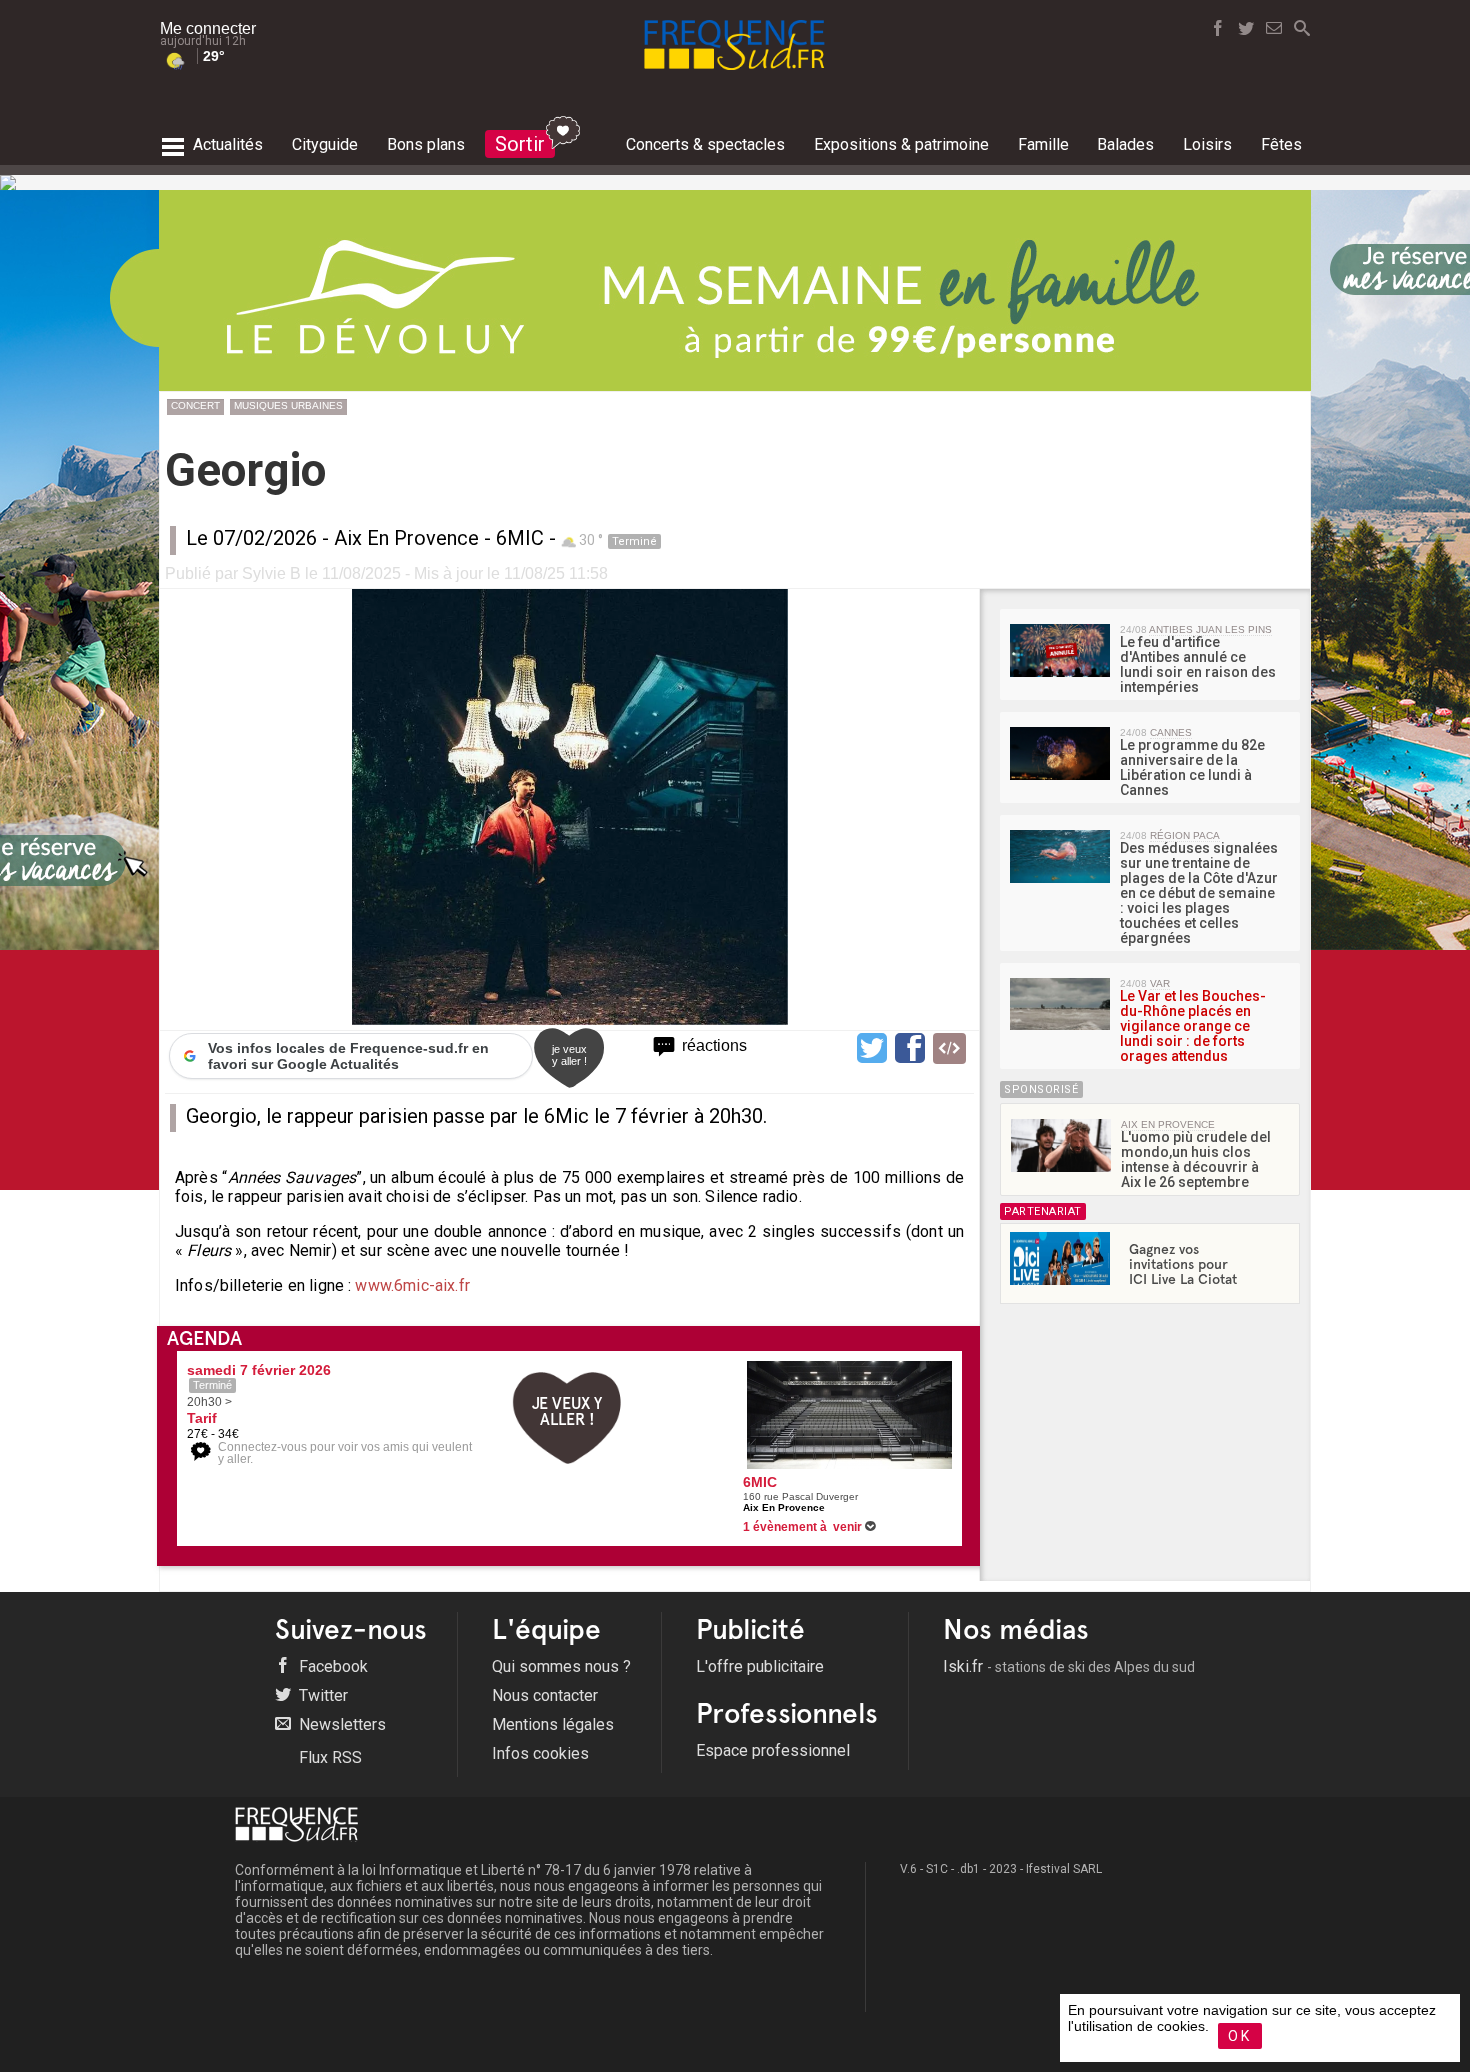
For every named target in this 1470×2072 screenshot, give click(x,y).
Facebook (331, 1666)
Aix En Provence (406, 538)
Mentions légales (553, 1724)
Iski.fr (1069, 1666)
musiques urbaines (288, 405)
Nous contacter (545, 1695)
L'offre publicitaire (760, 1666)
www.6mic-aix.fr (412, 1285)
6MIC (520, 538)
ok (1240, 2036)
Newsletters (340, 1724)
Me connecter (208, 28)
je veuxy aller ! (569, 1055)
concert (195, 405)
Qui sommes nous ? (561, 1666)
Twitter (321, 1695)
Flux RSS (328, 1757)
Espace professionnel (773, 1750)
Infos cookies (540, 1753)
